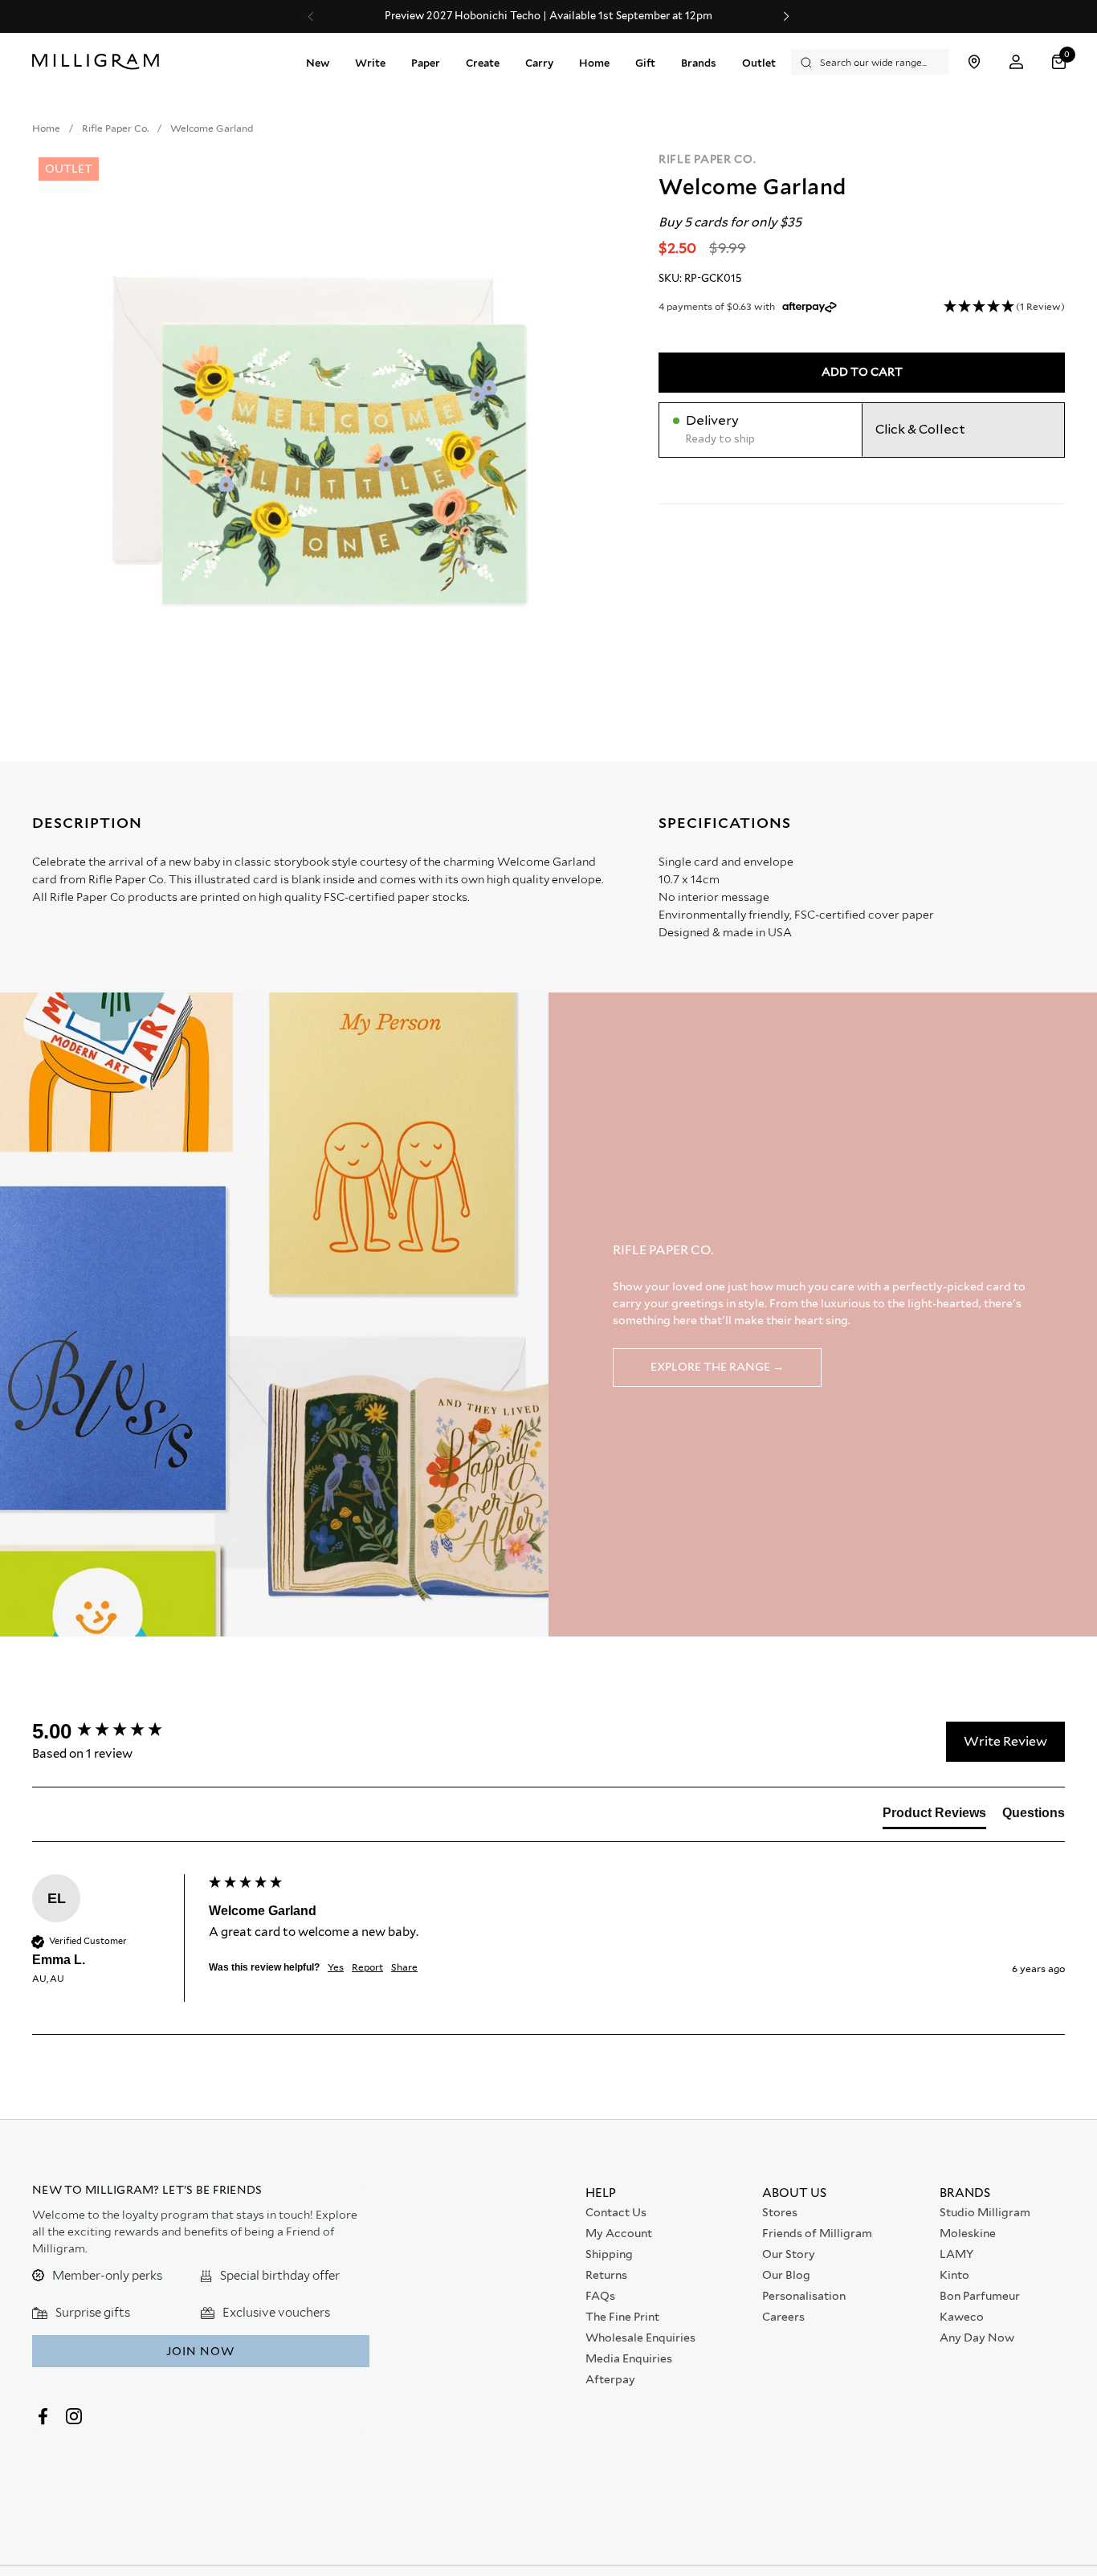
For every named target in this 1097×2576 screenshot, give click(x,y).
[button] (1061, 62)
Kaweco (962, 2317)
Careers (783, 2317)
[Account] (1016, 62)
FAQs (600, 2296)
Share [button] (404, 1967)
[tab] (934, 1816)
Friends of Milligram (817, 2233)
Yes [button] (336, 1967)
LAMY (956, 2254)
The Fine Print (622, 2317)
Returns (606, 2275)
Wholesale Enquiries (640, 2338)
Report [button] (367, 1967)
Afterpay (610, 2379)
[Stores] (974, 62)
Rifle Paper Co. (708, 159)
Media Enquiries (629, 2358)
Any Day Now (977, 2338)
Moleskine (968, 2233)
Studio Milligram (985, 2212)
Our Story (789, 2254)
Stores (780, 2212)
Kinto (954, 2275)
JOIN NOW (200, 2351)
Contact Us (616, 2212)
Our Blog (786, 2275)
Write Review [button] (1005, 1741)
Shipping (609, 2254)
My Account (619, 2233)
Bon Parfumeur (980, 2296)
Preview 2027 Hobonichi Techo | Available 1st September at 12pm (442, 16)
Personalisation (804, 2296)
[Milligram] (99, 62)
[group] (116, 1731)
